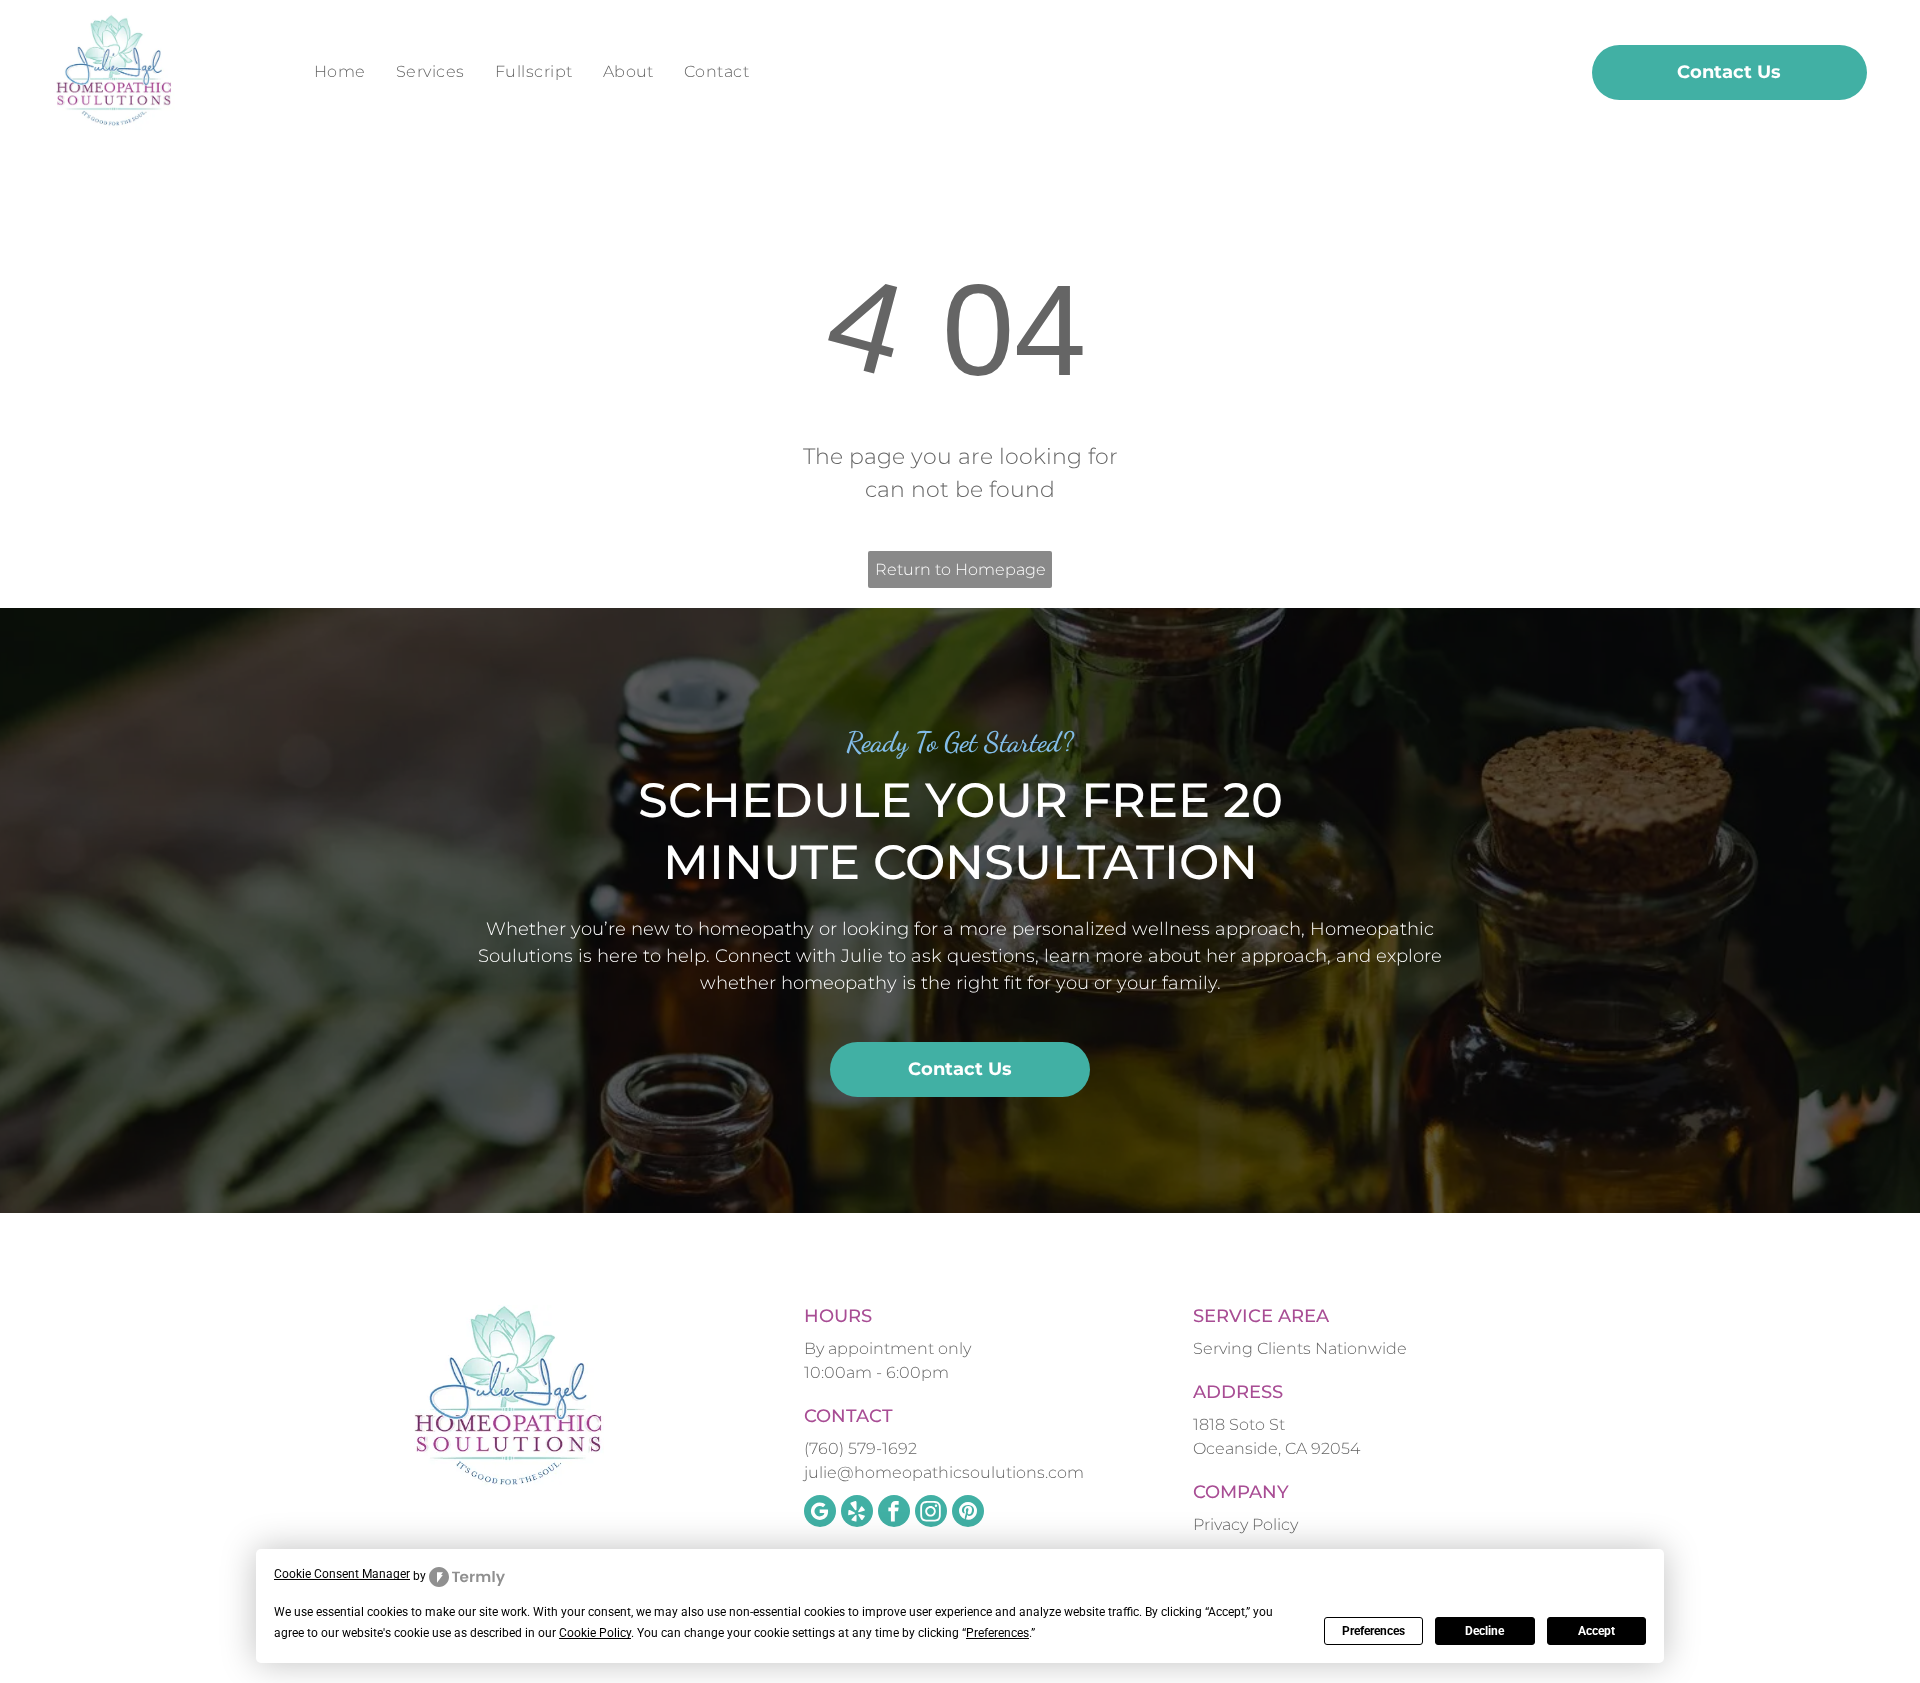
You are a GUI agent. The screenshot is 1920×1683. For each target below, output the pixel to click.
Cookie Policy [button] (595, 1633)
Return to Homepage (960, 569)
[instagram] (931, 1513)
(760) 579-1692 (860, 1448)
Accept (1596, 1631)
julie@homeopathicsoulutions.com (944, 1472)
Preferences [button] (997, 1633)
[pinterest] (968, 1513)
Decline (1484, 1631)
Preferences (1373, 1631)
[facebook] (894, 1513)
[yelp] (857, 1513)
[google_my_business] (820, 1513)
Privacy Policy (1245, 1524)
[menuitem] (340, 72)
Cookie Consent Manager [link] (342, 1574)
